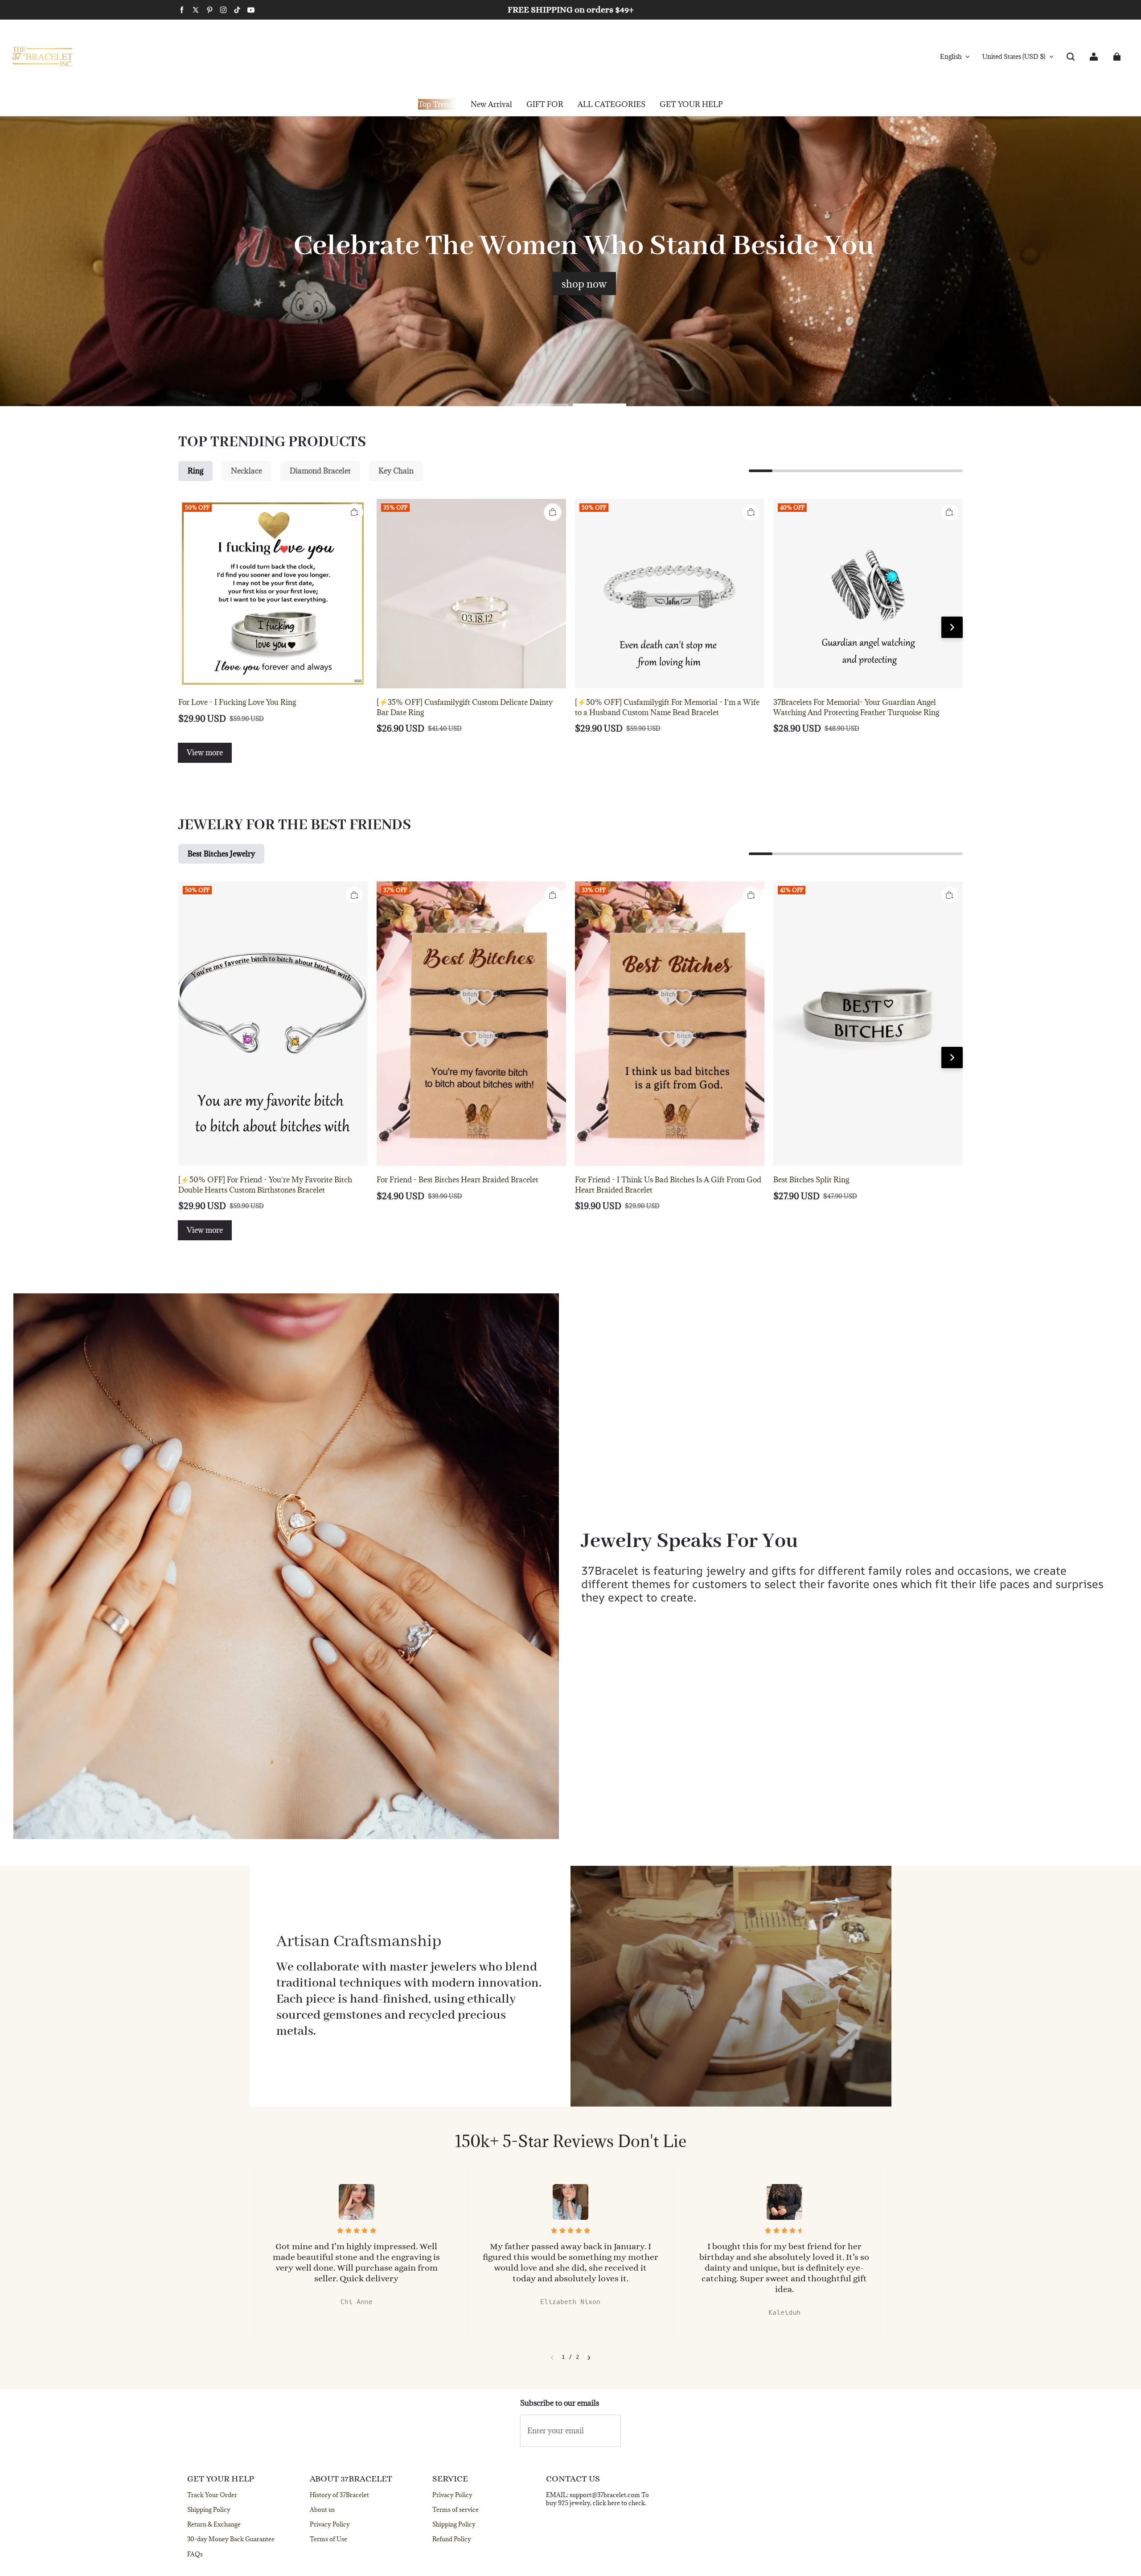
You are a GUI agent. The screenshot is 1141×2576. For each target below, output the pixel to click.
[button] (1071, 57)
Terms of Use (328, 2539)
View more (205, 753)
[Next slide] (589, 2358)
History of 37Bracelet (339, 2495)
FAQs (195, 2554)
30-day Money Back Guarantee (231, 2539)
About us (322, 2510)
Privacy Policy (330, 2524)
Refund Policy (452, 2539)
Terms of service (456, 2510)
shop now (584, 284)
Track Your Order (212, 2495)
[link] (545, 105)
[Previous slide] (552, 2358)
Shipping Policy (209, 2510)
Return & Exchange (214, 2524)
